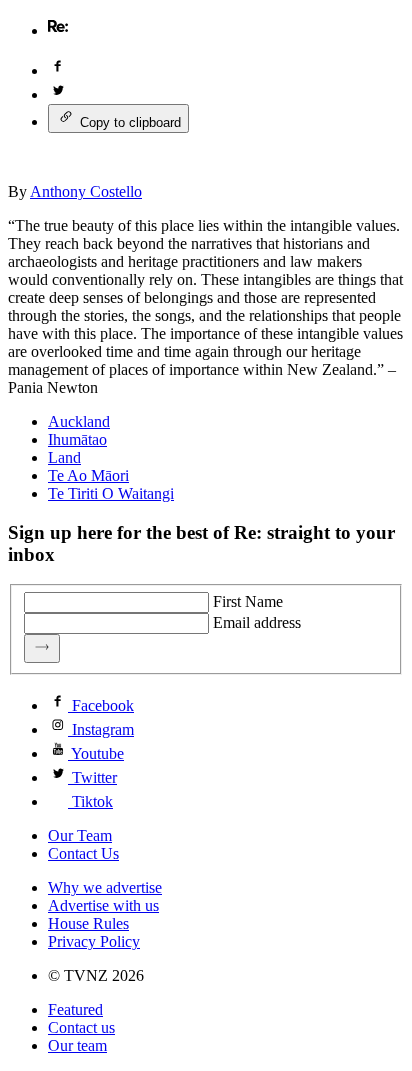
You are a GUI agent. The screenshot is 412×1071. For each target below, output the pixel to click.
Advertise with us (103, 905)
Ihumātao (77, 439)
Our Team (80, 835)
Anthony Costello (86, 191)
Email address (257, 622)
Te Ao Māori (88, 475)
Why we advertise (105, 887)
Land (64, 457)
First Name (248, 601)
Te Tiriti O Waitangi (111, 493)
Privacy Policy (94, 941)
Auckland (79, 421)
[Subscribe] (42, 648)
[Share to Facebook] (58, 70)
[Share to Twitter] (58, 94)
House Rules (88, 923)
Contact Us (83, 853)
